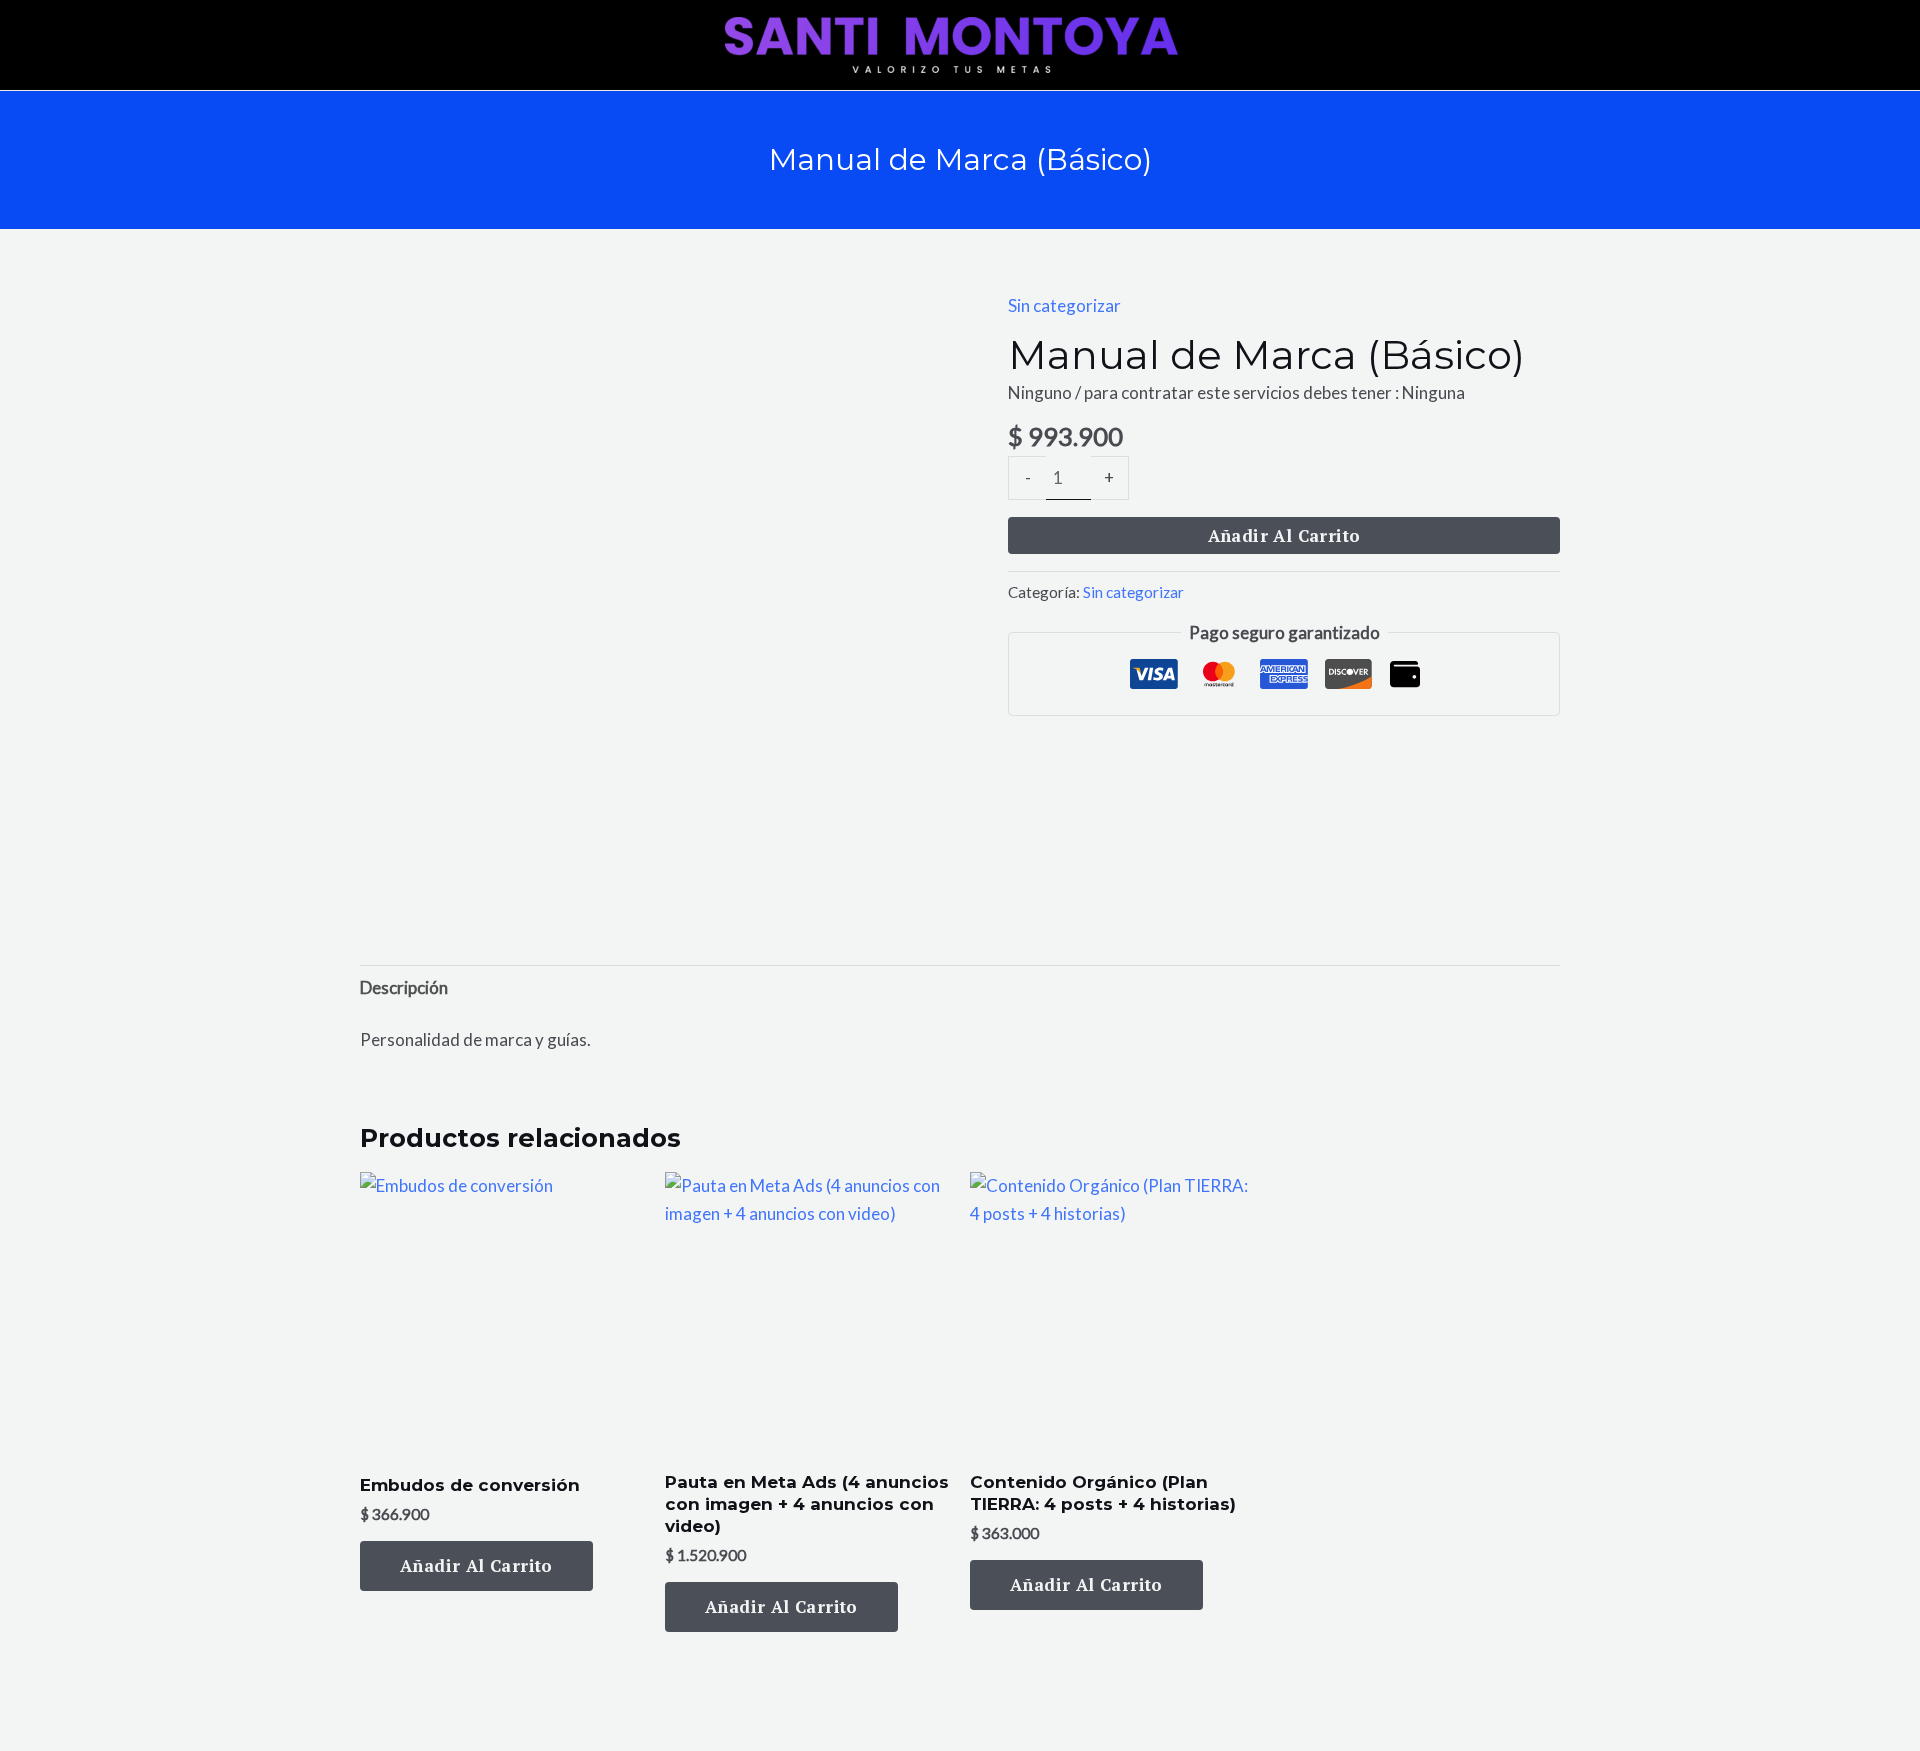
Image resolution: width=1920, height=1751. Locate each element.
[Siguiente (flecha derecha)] (1885, 875)
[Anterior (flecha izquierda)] (35, 875)
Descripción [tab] (404, 987)
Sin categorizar (1064, 305)
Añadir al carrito (1284, 535)
